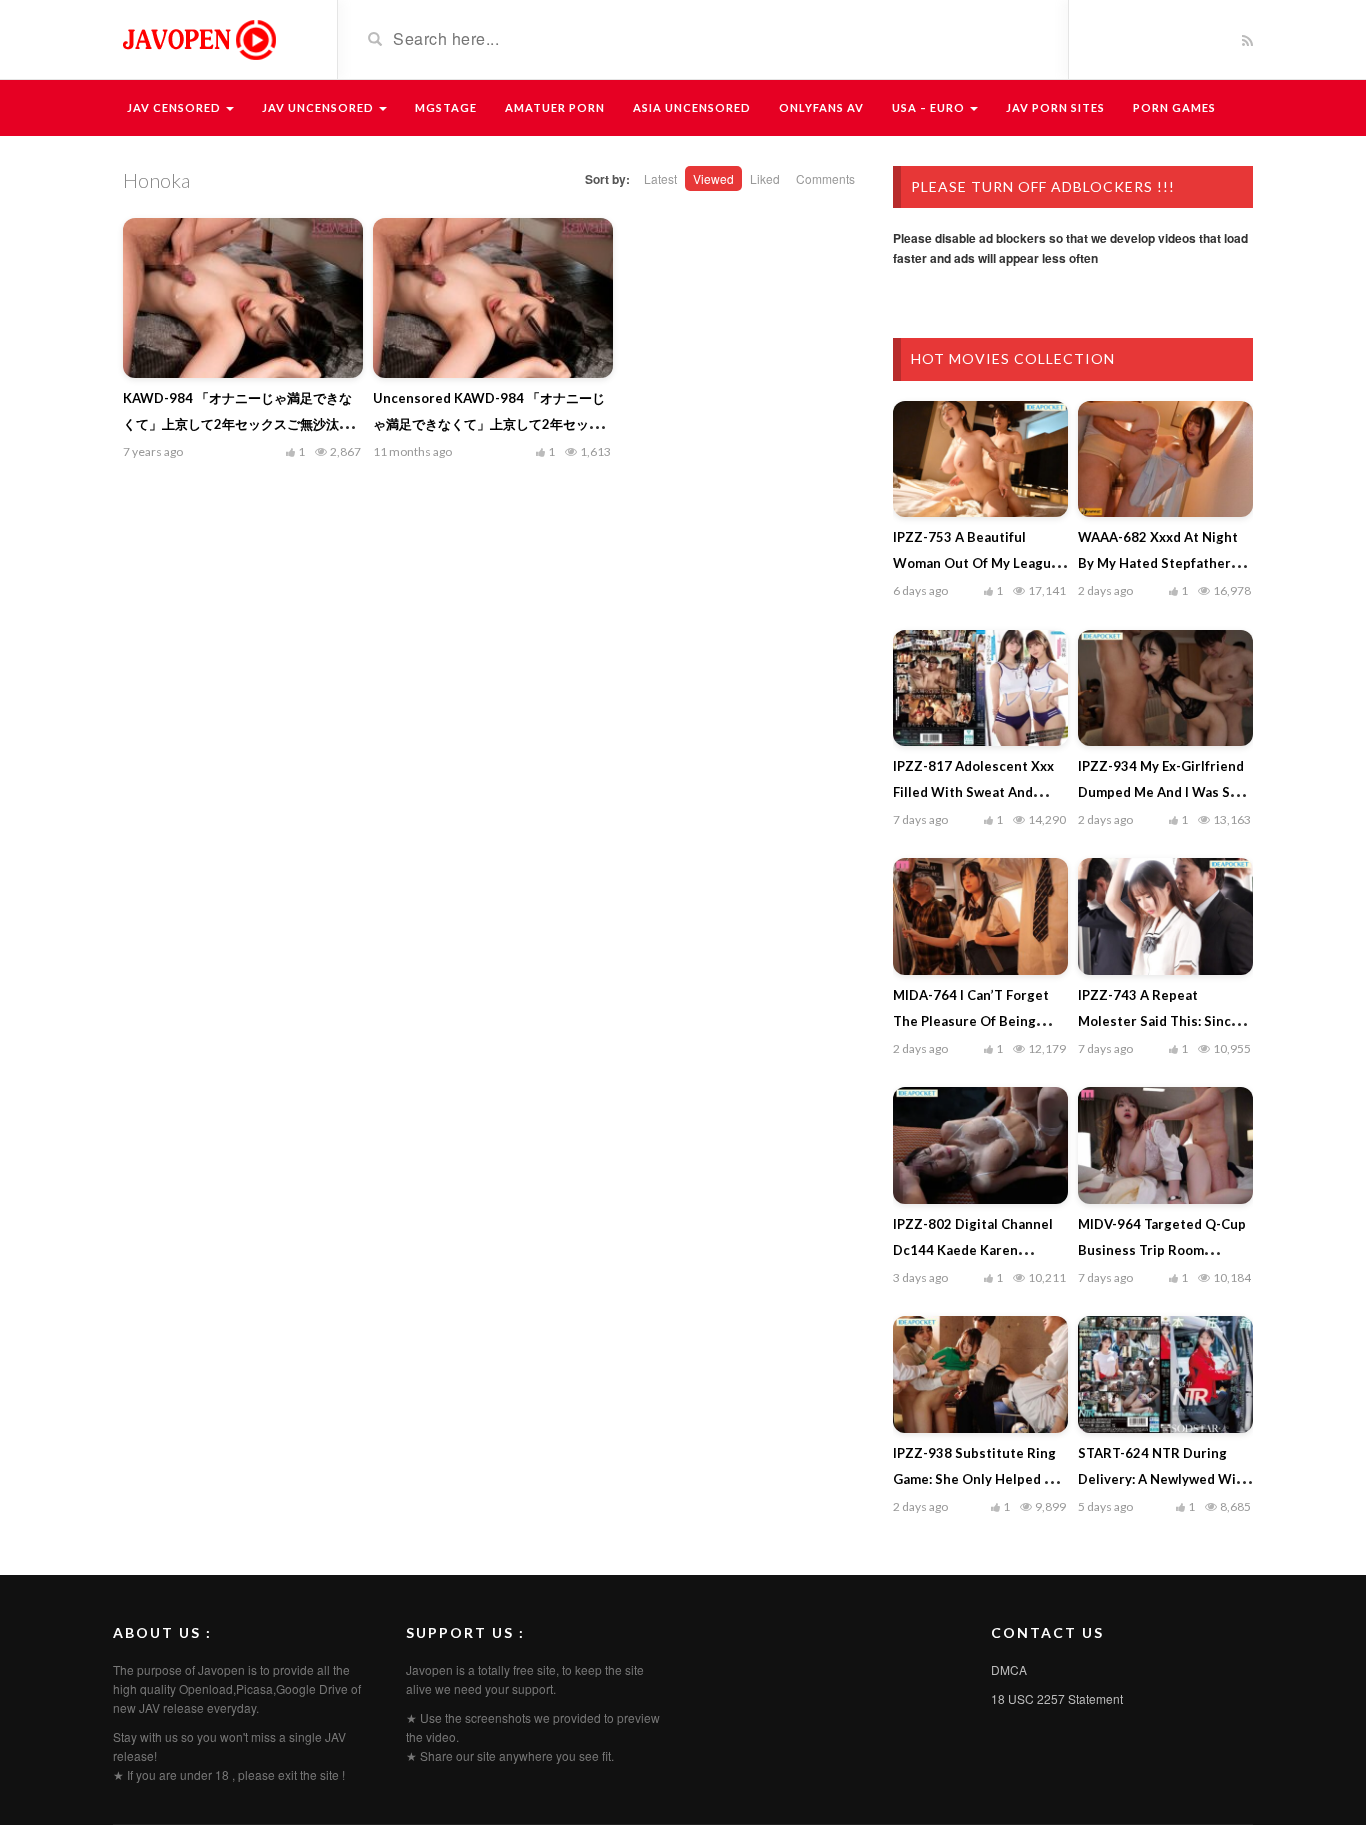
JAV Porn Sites (1055, 107)
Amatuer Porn (555, 107)
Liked (765, 178)
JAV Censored (175, 107)
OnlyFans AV (821, 107)
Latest (660, 178)
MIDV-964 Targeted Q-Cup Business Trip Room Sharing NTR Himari (1162, 1250)
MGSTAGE (446, 107)
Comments (825, 178)
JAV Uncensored (319, 107)
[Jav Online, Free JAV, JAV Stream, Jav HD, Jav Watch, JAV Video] (198, 38)
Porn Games (1174, 107)
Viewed (713, 178)
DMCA (1009, 1669)
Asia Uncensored (692, 107)
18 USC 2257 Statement (1057, 1698)
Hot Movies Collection (1013, 358)
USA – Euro (930, 107)
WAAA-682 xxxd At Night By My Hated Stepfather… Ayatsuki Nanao (1159, 563)
